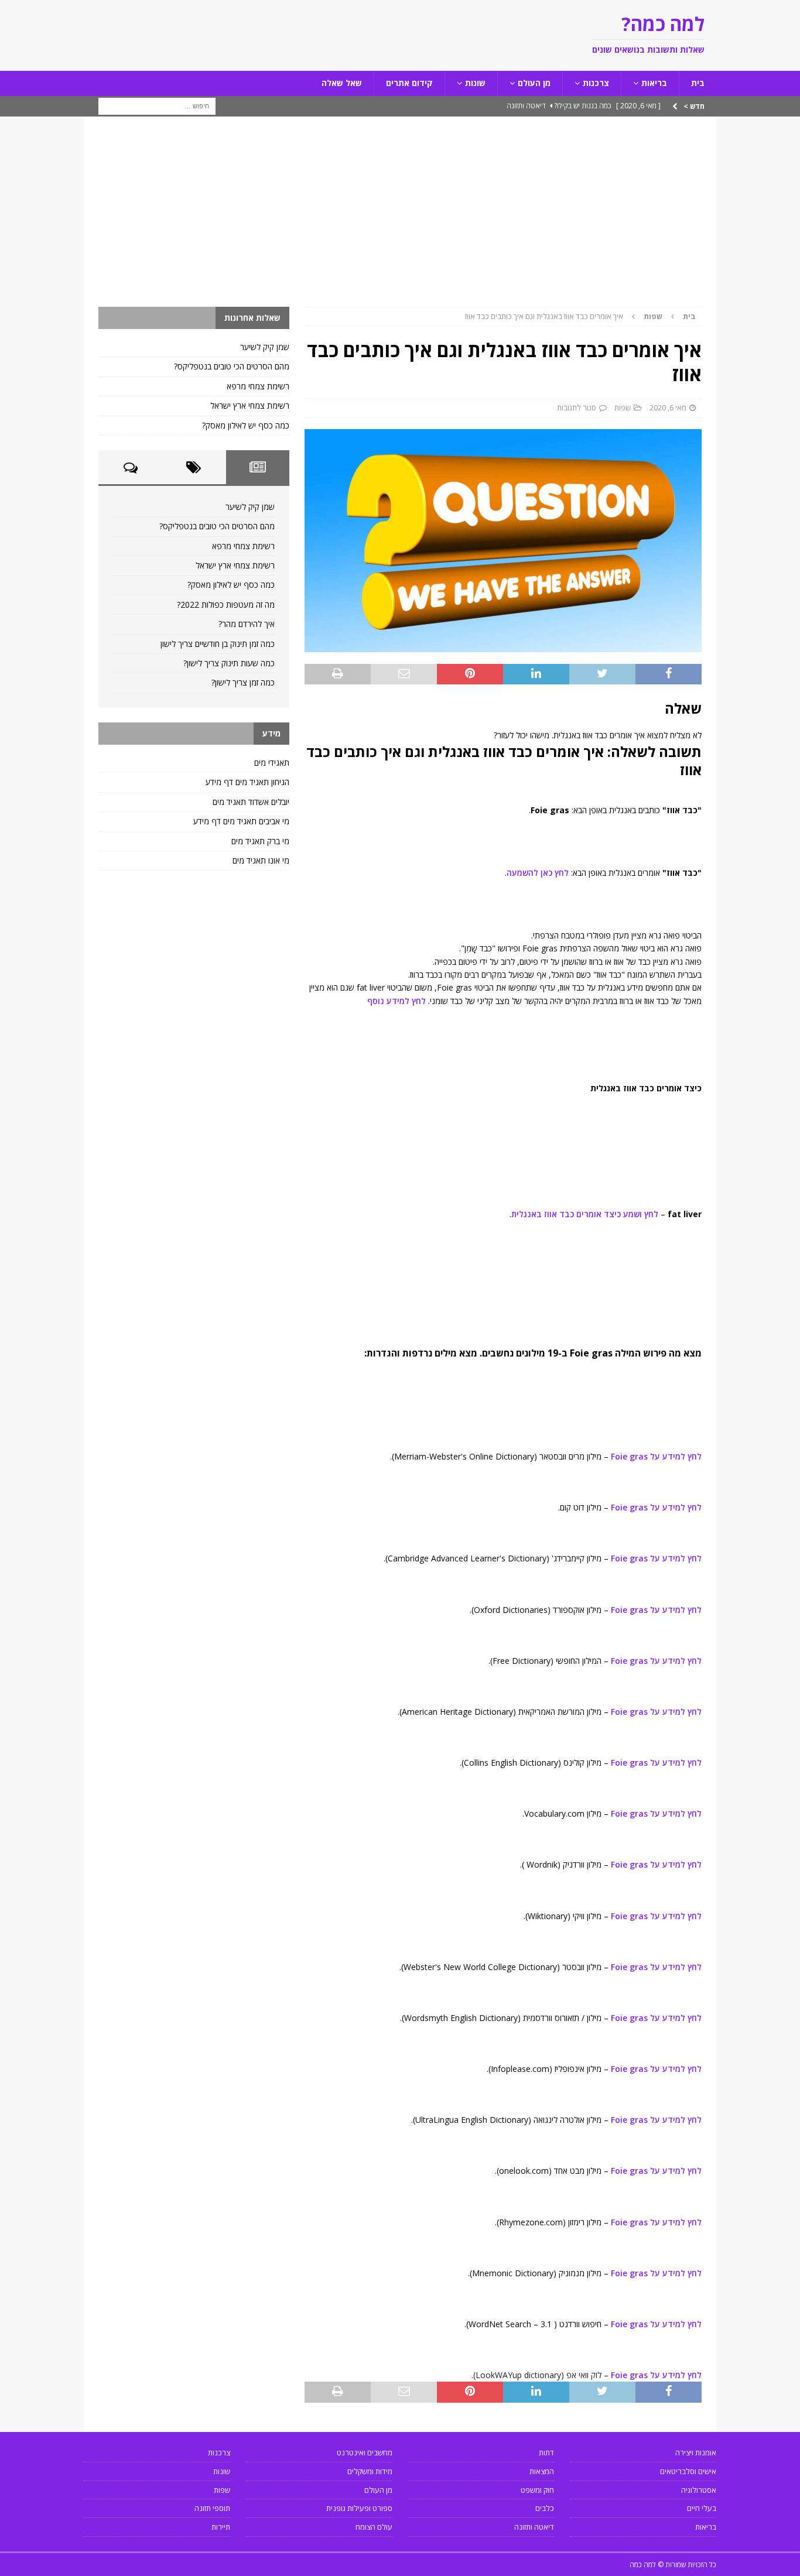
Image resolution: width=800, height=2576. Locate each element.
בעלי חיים (702, 2508)
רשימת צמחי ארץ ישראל (250, 405)
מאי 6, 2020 (668, 407)
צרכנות (596, 83)
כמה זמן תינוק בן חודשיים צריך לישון (218, 644)
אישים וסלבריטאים (688, 2471)
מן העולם (534, 83)
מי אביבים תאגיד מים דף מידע (241, 821)
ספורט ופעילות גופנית (359, 2508)
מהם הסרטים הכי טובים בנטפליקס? (232, 366)
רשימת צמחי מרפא (258, 386)
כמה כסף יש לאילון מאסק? (246, 425)
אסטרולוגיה (699, 2490)
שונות (475, 83)
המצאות (542, 2471)
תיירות (221, 2527)
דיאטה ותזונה (534, 2527)
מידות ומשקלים (370, 2471)
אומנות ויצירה (696, 2452)
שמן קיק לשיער (265, 347)
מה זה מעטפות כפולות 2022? (226, 604)
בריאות (654, 83)
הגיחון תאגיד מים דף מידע (247, 782)
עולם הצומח (374, 2527)
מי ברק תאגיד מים (260, 841)
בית (698, 83)
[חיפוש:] (157, 105)
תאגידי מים (272, 763)
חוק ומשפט (537, 2490)
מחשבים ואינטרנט (365, 2452)
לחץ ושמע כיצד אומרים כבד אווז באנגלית (585, 1214)
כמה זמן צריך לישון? (243, 682)
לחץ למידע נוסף (396, 1001)
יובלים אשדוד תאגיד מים (251, 802)
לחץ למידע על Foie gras (655, 1456)
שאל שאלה (342, 83)
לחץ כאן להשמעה (538, 873)
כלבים (545, 2508)
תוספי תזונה (212, 2508)
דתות (546, 2452)
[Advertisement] (400, 219)
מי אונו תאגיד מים (261, 860)
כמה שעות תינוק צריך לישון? (229, 663)
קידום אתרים (409, 83)
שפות (623, 407)
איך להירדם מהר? (247, 624)
